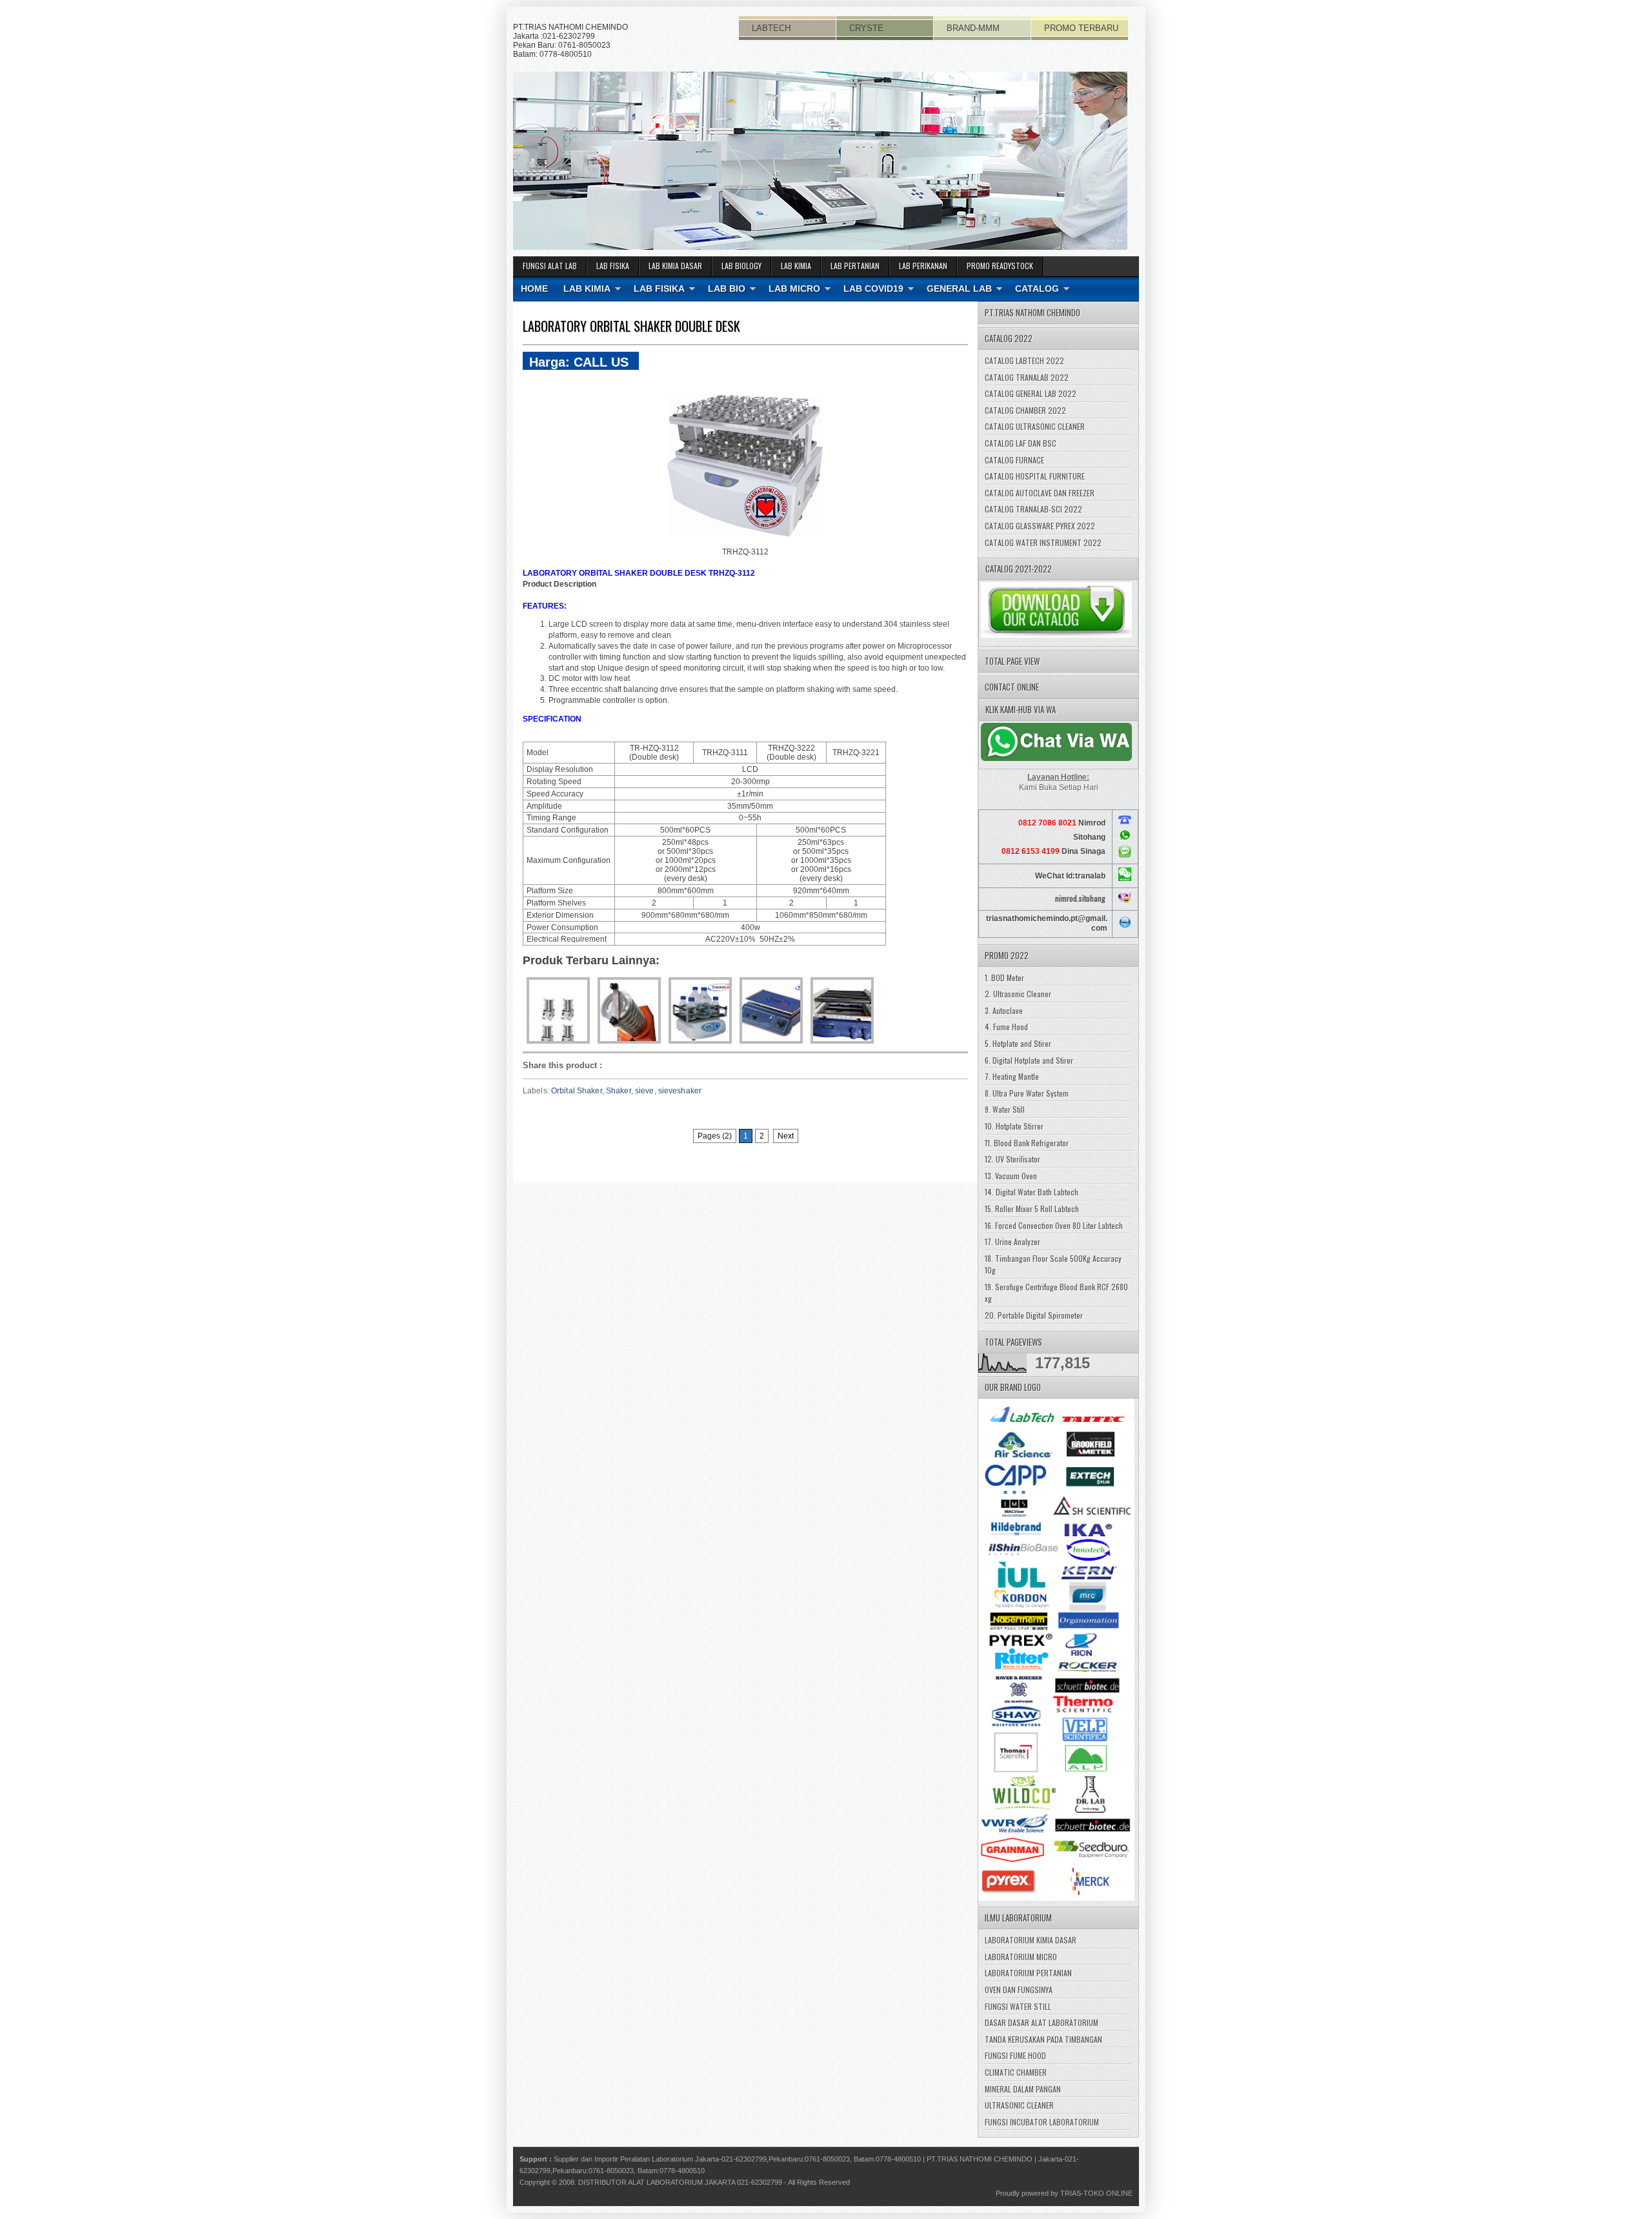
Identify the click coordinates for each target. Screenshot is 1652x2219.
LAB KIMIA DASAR (675, 266)
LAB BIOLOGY (741, 266)
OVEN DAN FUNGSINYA (1019, 1990)
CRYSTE (866, 28)
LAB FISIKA (613, 266)
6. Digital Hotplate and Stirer (1029, 1060)
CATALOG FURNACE (1014, 460)
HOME (534, 289)
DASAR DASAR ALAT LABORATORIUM (1042, 2022)
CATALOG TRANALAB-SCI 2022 (1033, 509)
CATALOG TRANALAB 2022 (1027, 377)
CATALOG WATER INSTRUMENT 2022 (1043, 542)
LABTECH (771, 28)
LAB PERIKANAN (923, 266)
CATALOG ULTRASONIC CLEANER (1035, 426)
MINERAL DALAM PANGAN (1023, 2089)
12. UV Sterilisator (1012, 1159)
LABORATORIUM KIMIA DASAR (1031, 1940)
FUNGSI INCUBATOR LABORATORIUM (1042, 2122)
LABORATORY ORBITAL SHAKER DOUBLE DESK (631, 326)
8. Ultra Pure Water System (1027, 1093)
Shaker (619, 1091)
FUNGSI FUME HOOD (1015, 2055)
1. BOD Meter (1004, 978)
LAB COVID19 (873, 289)
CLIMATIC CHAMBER (1016, 2072)
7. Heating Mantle (1012, 1076)
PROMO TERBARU (1081, 28)
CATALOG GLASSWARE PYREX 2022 (1040, 526)
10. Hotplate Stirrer (1014, 1126)
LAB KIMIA (796, 266)
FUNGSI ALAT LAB (550, 266)
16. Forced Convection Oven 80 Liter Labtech (1054, 1225)
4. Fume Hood (1006, 1027)
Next (786, 1136)
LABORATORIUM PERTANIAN (1028, 1973)
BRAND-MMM (973, 28)
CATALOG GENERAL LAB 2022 (1031, 393)
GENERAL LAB (959, 289)
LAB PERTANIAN (855, 266)
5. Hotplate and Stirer (1018, 1043)
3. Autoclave (1004, 1010)
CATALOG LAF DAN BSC (1021, 443)
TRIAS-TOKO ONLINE (1096, 2193)
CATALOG (1037, 289)
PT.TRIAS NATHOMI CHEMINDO (980, 2159)
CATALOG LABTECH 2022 (1024, 360)
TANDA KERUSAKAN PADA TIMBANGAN (1043, 2039)
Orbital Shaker (577, 1091)
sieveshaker (680, 1091)
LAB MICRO (794, 289)
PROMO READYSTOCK (1000, 266)
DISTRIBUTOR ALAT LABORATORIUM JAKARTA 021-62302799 (680, 2182)
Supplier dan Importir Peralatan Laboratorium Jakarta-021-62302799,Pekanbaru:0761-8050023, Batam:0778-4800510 (737, 2159)
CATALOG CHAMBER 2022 (1025, 410)
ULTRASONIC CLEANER (1019, 2105)
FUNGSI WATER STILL (1018, 2006)
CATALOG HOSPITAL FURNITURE (1035, 476)
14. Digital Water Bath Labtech (1032, 1192)
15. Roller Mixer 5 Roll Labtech (1032, 1209)
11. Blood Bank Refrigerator (1027, 1143)
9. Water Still (1005, 1109)
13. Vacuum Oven (1011, 1176)
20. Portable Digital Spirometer (1034, 1315)
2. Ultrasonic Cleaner (1018, 994)
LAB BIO (727, 289)
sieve (645, 1091)
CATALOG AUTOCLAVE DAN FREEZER (1040, 493)
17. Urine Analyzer (1012, 1241)
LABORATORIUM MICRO (1021, 1957)
